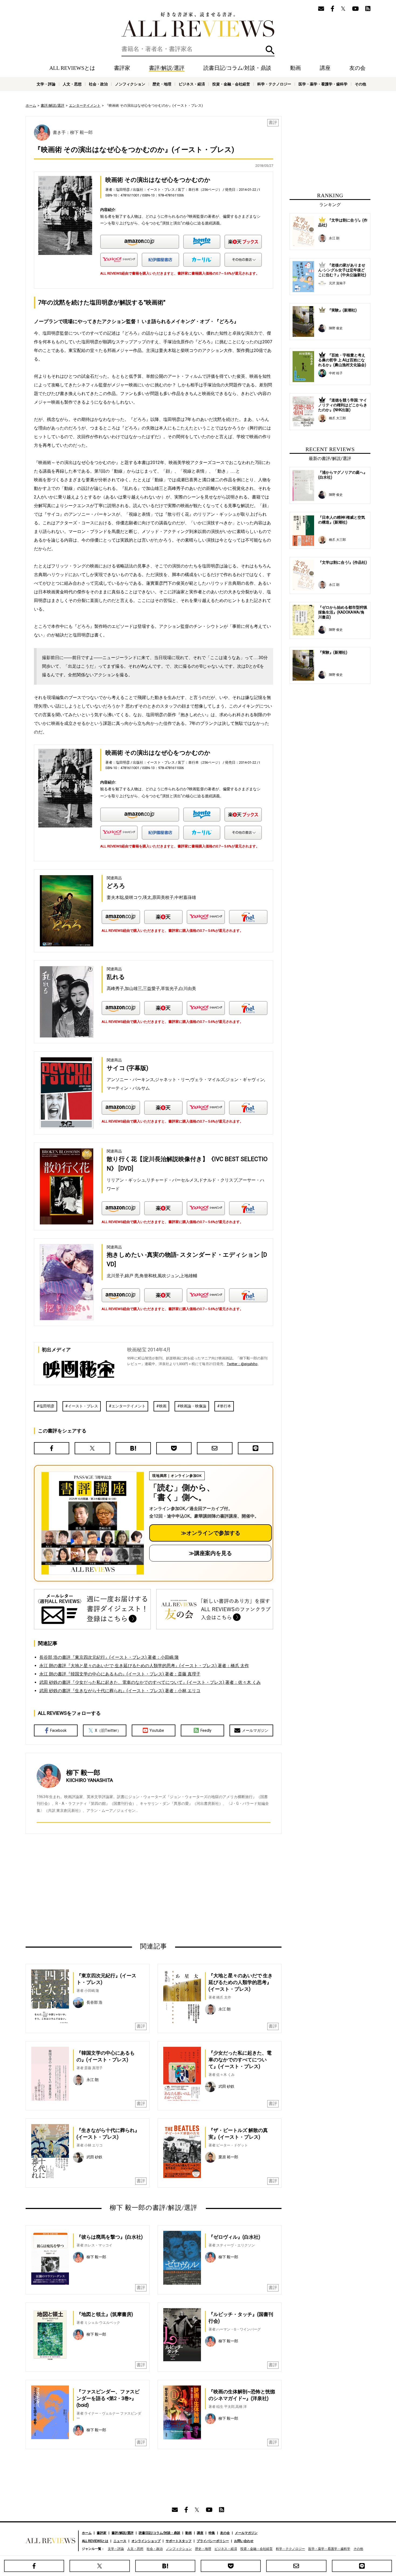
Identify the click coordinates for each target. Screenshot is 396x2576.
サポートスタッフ (179, 2541)
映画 (163, 1406)
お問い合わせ (244, 2541)
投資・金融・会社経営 (231, 84)
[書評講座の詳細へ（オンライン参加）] (92, 1523)
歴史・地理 (162, 84)
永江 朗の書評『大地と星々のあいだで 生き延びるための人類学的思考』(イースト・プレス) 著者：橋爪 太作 (144, 1666)
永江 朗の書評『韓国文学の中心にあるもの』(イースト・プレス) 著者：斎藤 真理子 (120, 1674)
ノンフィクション (130, 84)
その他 (360, 84)
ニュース (120, 2541)
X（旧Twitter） (108, 1730)
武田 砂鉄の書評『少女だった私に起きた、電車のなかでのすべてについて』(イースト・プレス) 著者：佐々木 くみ (150, 1682)
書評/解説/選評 (167, 68)
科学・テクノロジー (274, 84)
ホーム (31, 105)
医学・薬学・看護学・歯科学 (323, 84)
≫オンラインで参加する (211, 1533)
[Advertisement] (102, 1888)
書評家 (122, 68)
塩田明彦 (47, 1406)
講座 (325, 68)
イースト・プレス (83, 1406)
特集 (212, 2533)
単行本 (225, 1406)
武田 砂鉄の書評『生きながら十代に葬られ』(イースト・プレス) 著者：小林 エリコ (120, 1691)
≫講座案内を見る (210, 1553)
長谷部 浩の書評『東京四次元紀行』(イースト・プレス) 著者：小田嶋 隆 (109, 1657)
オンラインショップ (146, 2541)
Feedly (206, 1730)
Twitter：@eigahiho (242, 1364)
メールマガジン (255, 1730)
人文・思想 (72, 84)
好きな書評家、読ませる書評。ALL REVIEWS (198, 25)
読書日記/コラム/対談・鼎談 (237, 68)
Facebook (58, 1730)
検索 (270, 50)
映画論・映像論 (193, 1406)
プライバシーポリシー (213, 2541)
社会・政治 (98, 84)
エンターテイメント (85, 105)
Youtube (157, 1730)
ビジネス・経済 (192, 84)
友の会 (357, 68)
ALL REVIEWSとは (72, 68)
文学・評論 (46, 84)
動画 (296, 68)
